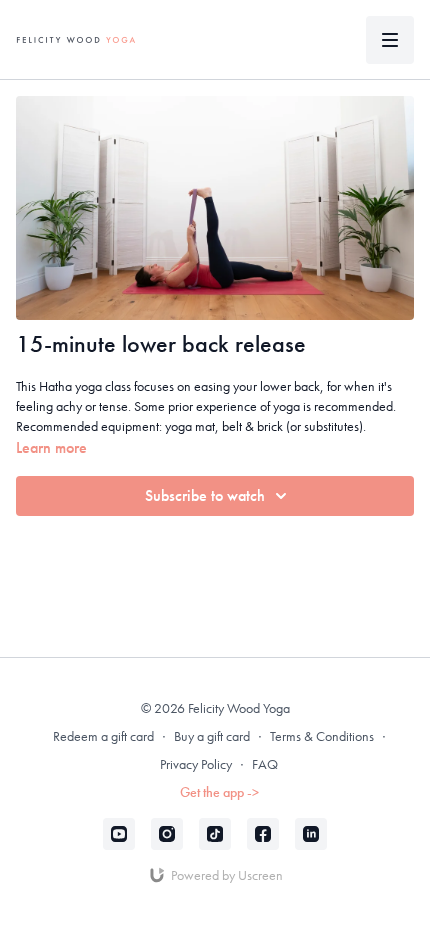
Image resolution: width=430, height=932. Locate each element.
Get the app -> (219, 792)
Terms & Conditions (322, 736)
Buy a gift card (212, 736)
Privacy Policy (196, 764)
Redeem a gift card (103, 736)
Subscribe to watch (205, 495)
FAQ (265, 764)
